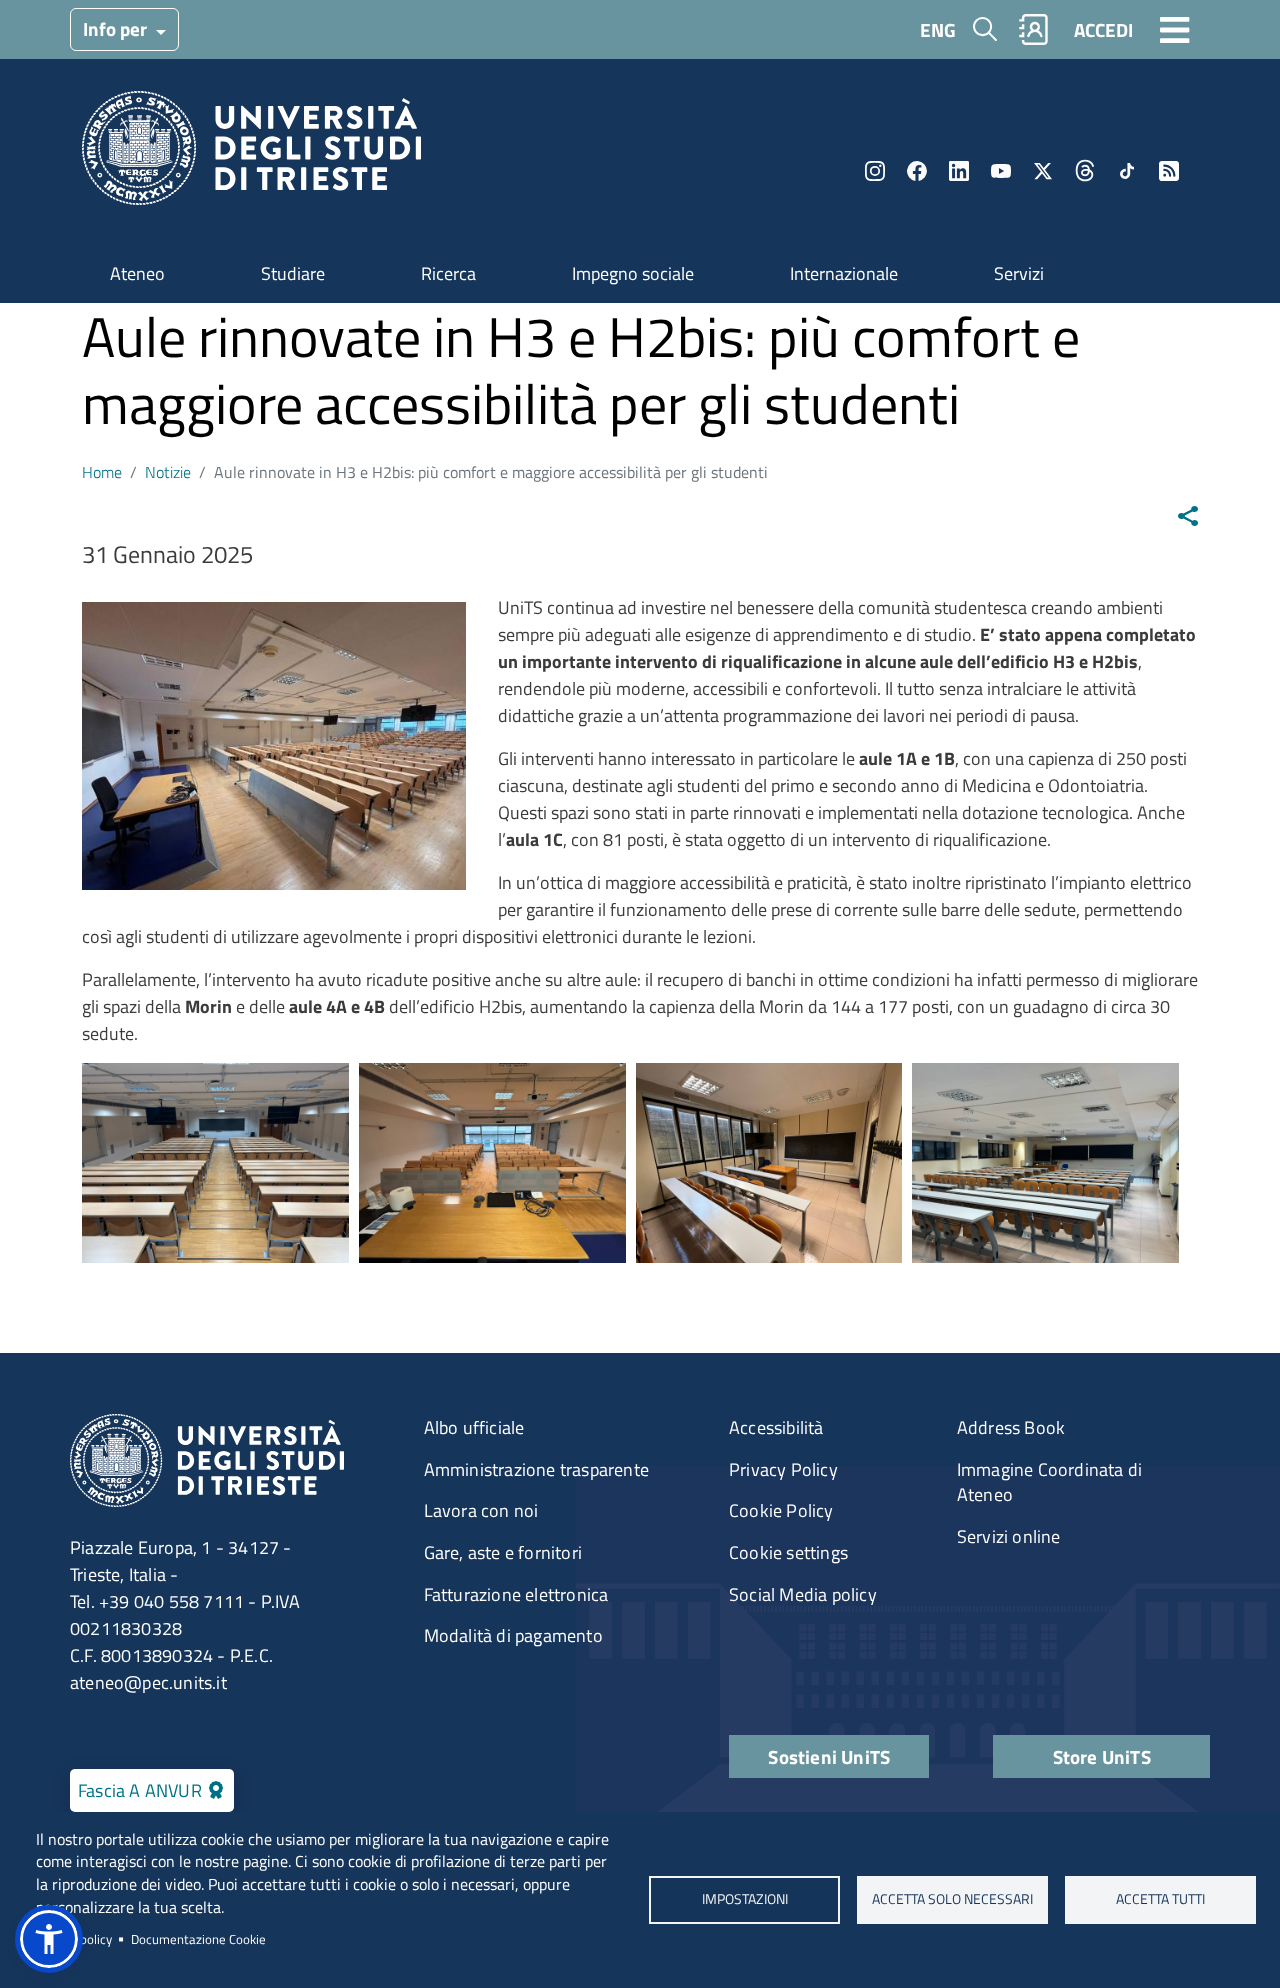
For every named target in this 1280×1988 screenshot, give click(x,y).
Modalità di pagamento (513, 1635)
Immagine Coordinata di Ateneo (1049, 1482)
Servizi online (1009, 1536)
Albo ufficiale (474, 1427)
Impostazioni (744, 1899)
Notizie (168, 472)
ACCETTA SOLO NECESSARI (952, 1899)
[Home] (251, 154)
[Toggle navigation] (1175, 29)
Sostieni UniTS (829, 1756)
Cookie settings (788, 1552)
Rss (1169, 171)
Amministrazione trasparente (536, 1469)
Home (102, 472)
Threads (1085, 171)
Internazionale (844, 273)
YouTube (1001, 171)
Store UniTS (1102, 1756)
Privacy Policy (783, 1469)
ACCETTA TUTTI (1160, 1899)
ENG (938, 29)
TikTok (1127, 171)
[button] (49, 1939)
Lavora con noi (481, 1510)
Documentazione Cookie (198, 1939)
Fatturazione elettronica (516, 1594)
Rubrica (1034, 29)
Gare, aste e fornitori (503, 1552)
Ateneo (137, 273)
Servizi (1019, 273)
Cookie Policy (781, 1510)
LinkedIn (959, 171)
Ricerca (448, 273)
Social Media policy (803, 1594)
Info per (117, 28)
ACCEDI (1103, 29)
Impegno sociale (633, 273)
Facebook (917, 171)
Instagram (875, 171)
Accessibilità (776, 1427)
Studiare (293, 273)
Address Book (1011, 1427)
